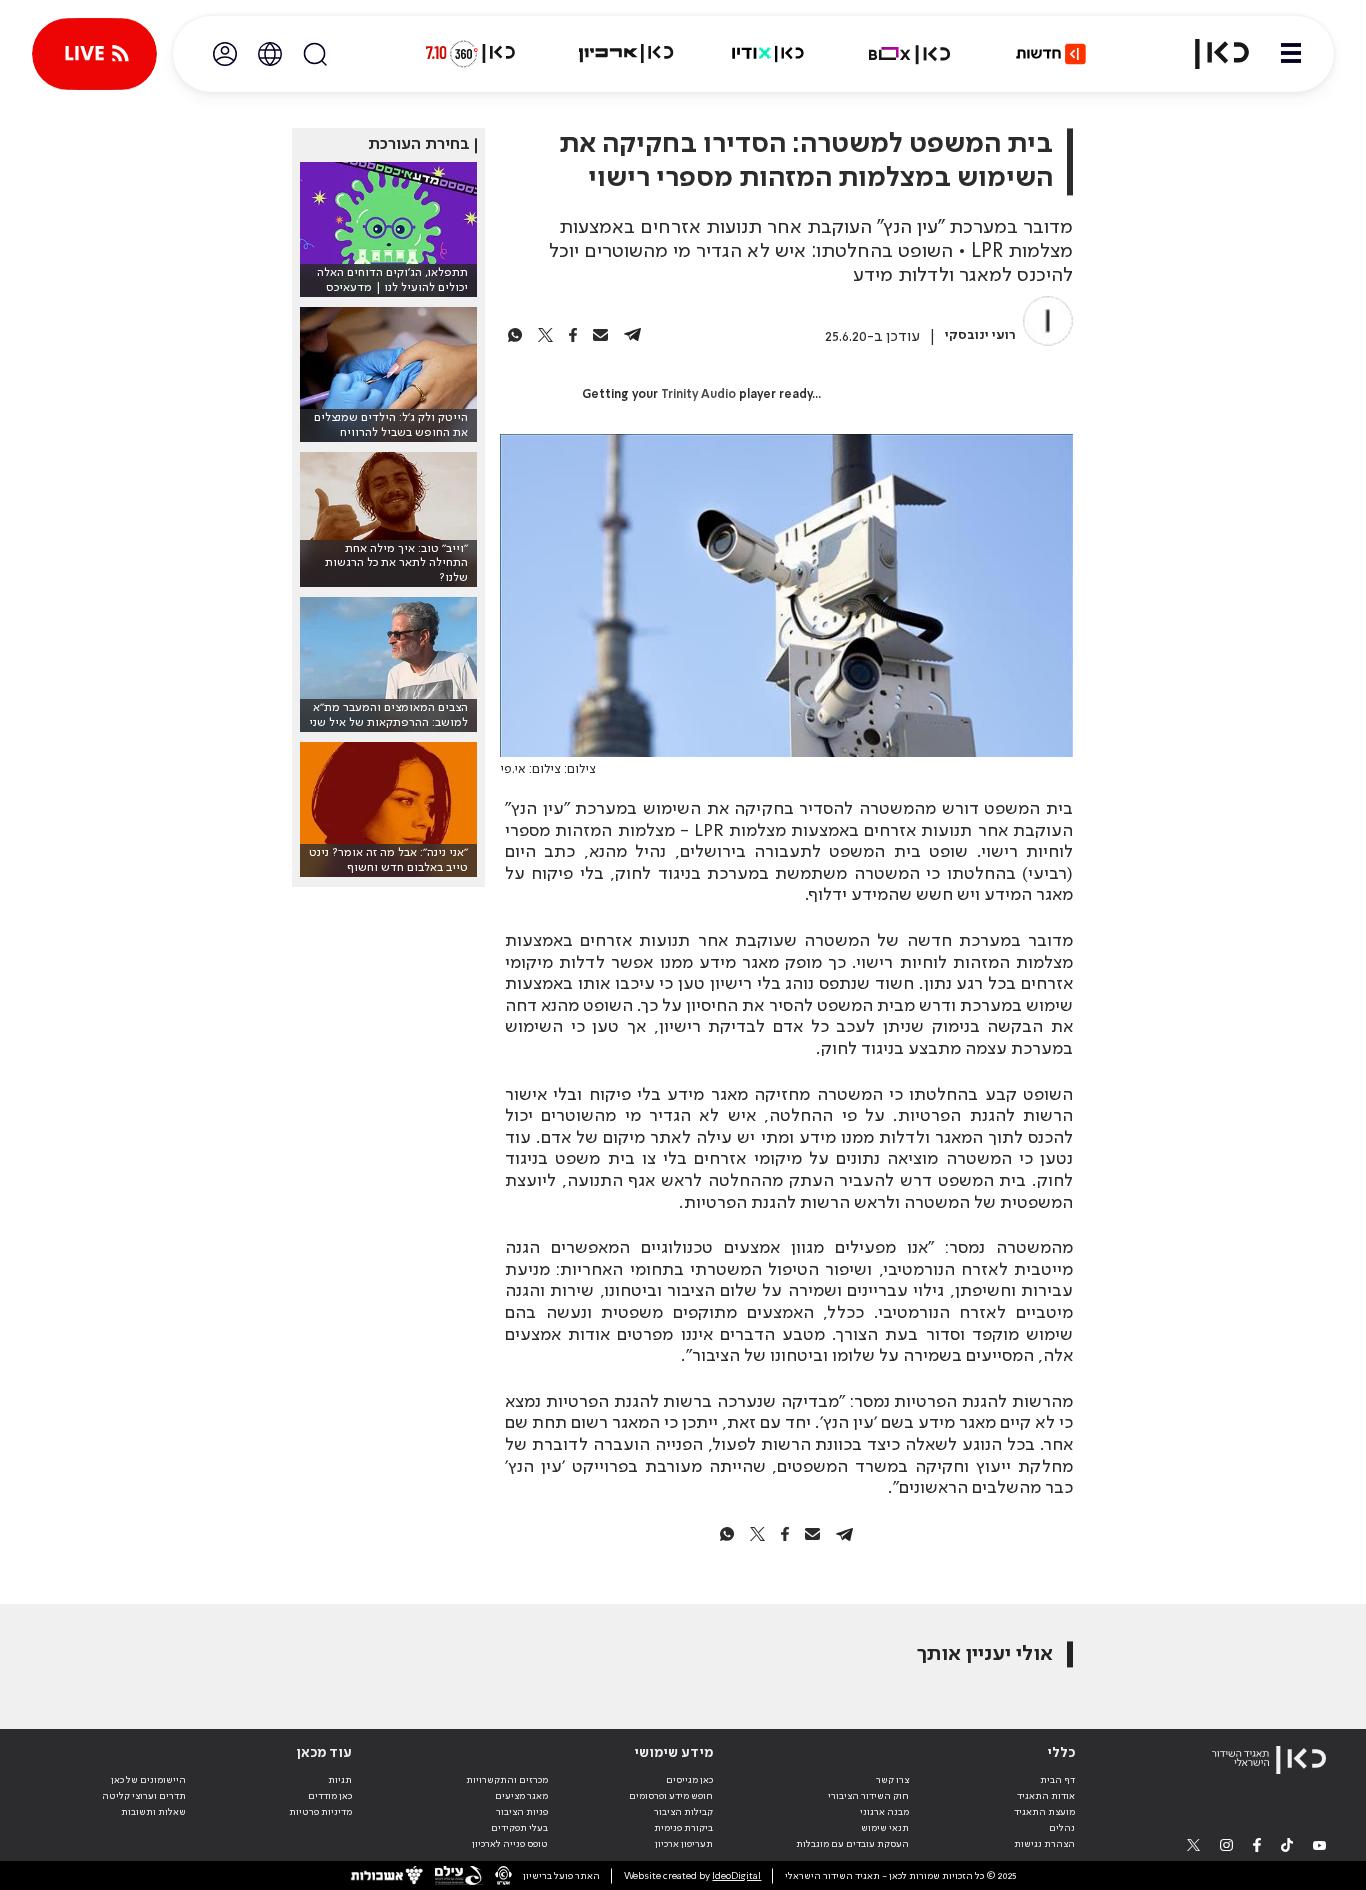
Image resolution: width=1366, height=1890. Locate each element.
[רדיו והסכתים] (768, 54)
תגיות (340, 1780)
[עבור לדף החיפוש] (315, 54)
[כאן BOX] (910, 54)
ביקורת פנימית (683, 1828)
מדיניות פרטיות (320, 1812)
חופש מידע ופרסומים (671, 1796)
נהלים (1062, 1828)
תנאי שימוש (885, 1828)
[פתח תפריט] (1291, 54)
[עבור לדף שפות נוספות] (270, 54)
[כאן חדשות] (1051, 54)
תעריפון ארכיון (684, 1843)
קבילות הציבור (683, 1812)
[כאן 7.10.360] (470, 54)
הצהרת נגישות (1044, 1844)
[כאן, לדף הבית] (1210, 54)
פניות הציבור (522, 1812)
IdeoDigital (736, 1876)
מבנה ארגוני (884, 1812)
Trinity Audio (698, 395)
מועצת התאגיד (1044, 1812)
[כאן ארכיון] (626, 54)
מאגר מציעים (521, 1796)
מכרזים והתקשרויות (507, 1780)
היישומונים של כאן (148, 1780)
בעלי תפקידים (519, 1828)
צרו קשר (892, 1780)
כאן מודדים (330, 1796)
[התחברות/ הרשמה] (225, 54)
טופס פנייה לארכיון (510, 1844)
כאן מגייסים (689, 1780)
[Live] (94, 54)
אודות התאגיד (1046, 1796)
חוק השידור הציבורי (868, 1796)
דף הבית (1057, 1780)
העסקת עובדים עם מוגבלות (852, 1844)
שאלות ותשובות (153, 1812)
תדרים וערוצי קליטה (144, 1796)
